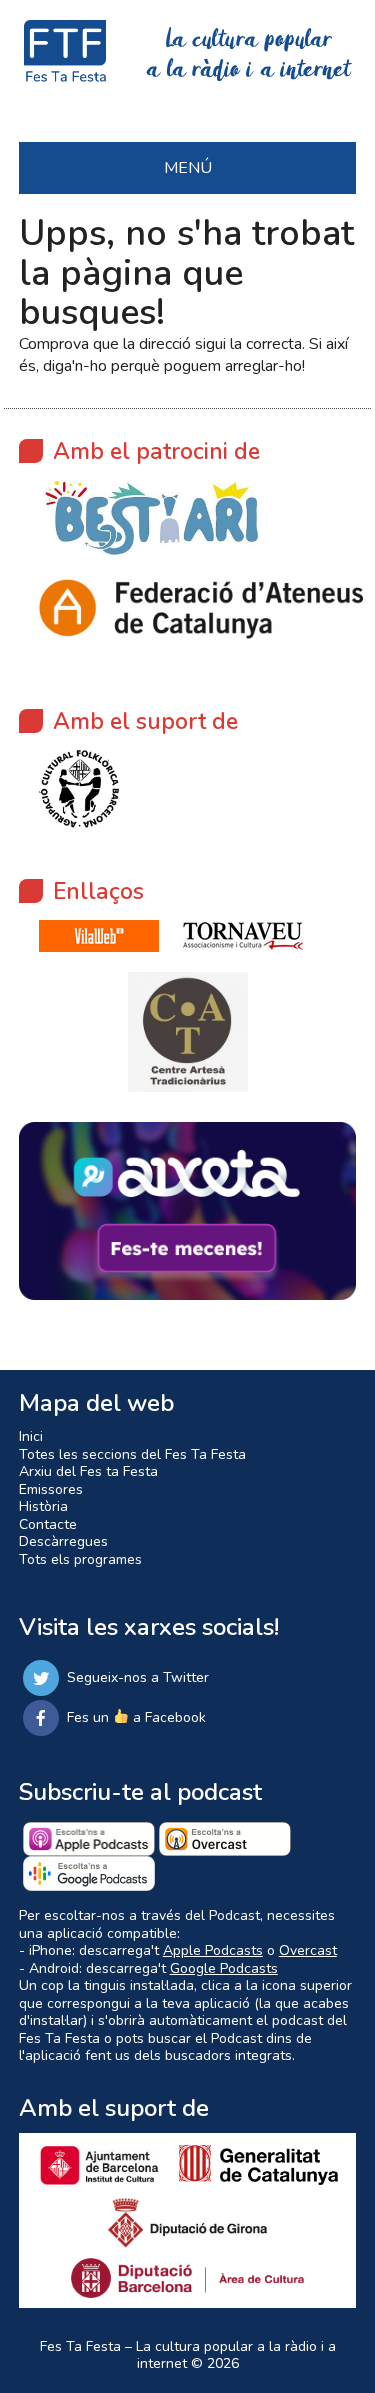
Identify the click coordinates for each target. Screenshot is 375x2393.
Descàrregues (63, 1541)
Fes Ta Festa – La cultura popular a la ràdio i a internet (188, 2355)
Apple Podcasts (213, 1950)
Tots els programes (80, 1559)
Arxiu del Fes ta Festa (88, 1471)
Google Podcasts (224, 1968)
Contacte (48, 1524)
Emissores (51, 1489)
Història (43, 1506)
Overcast (308, 1950)
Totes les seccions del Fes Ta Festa (132, 1454)
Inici (31, 1436)
